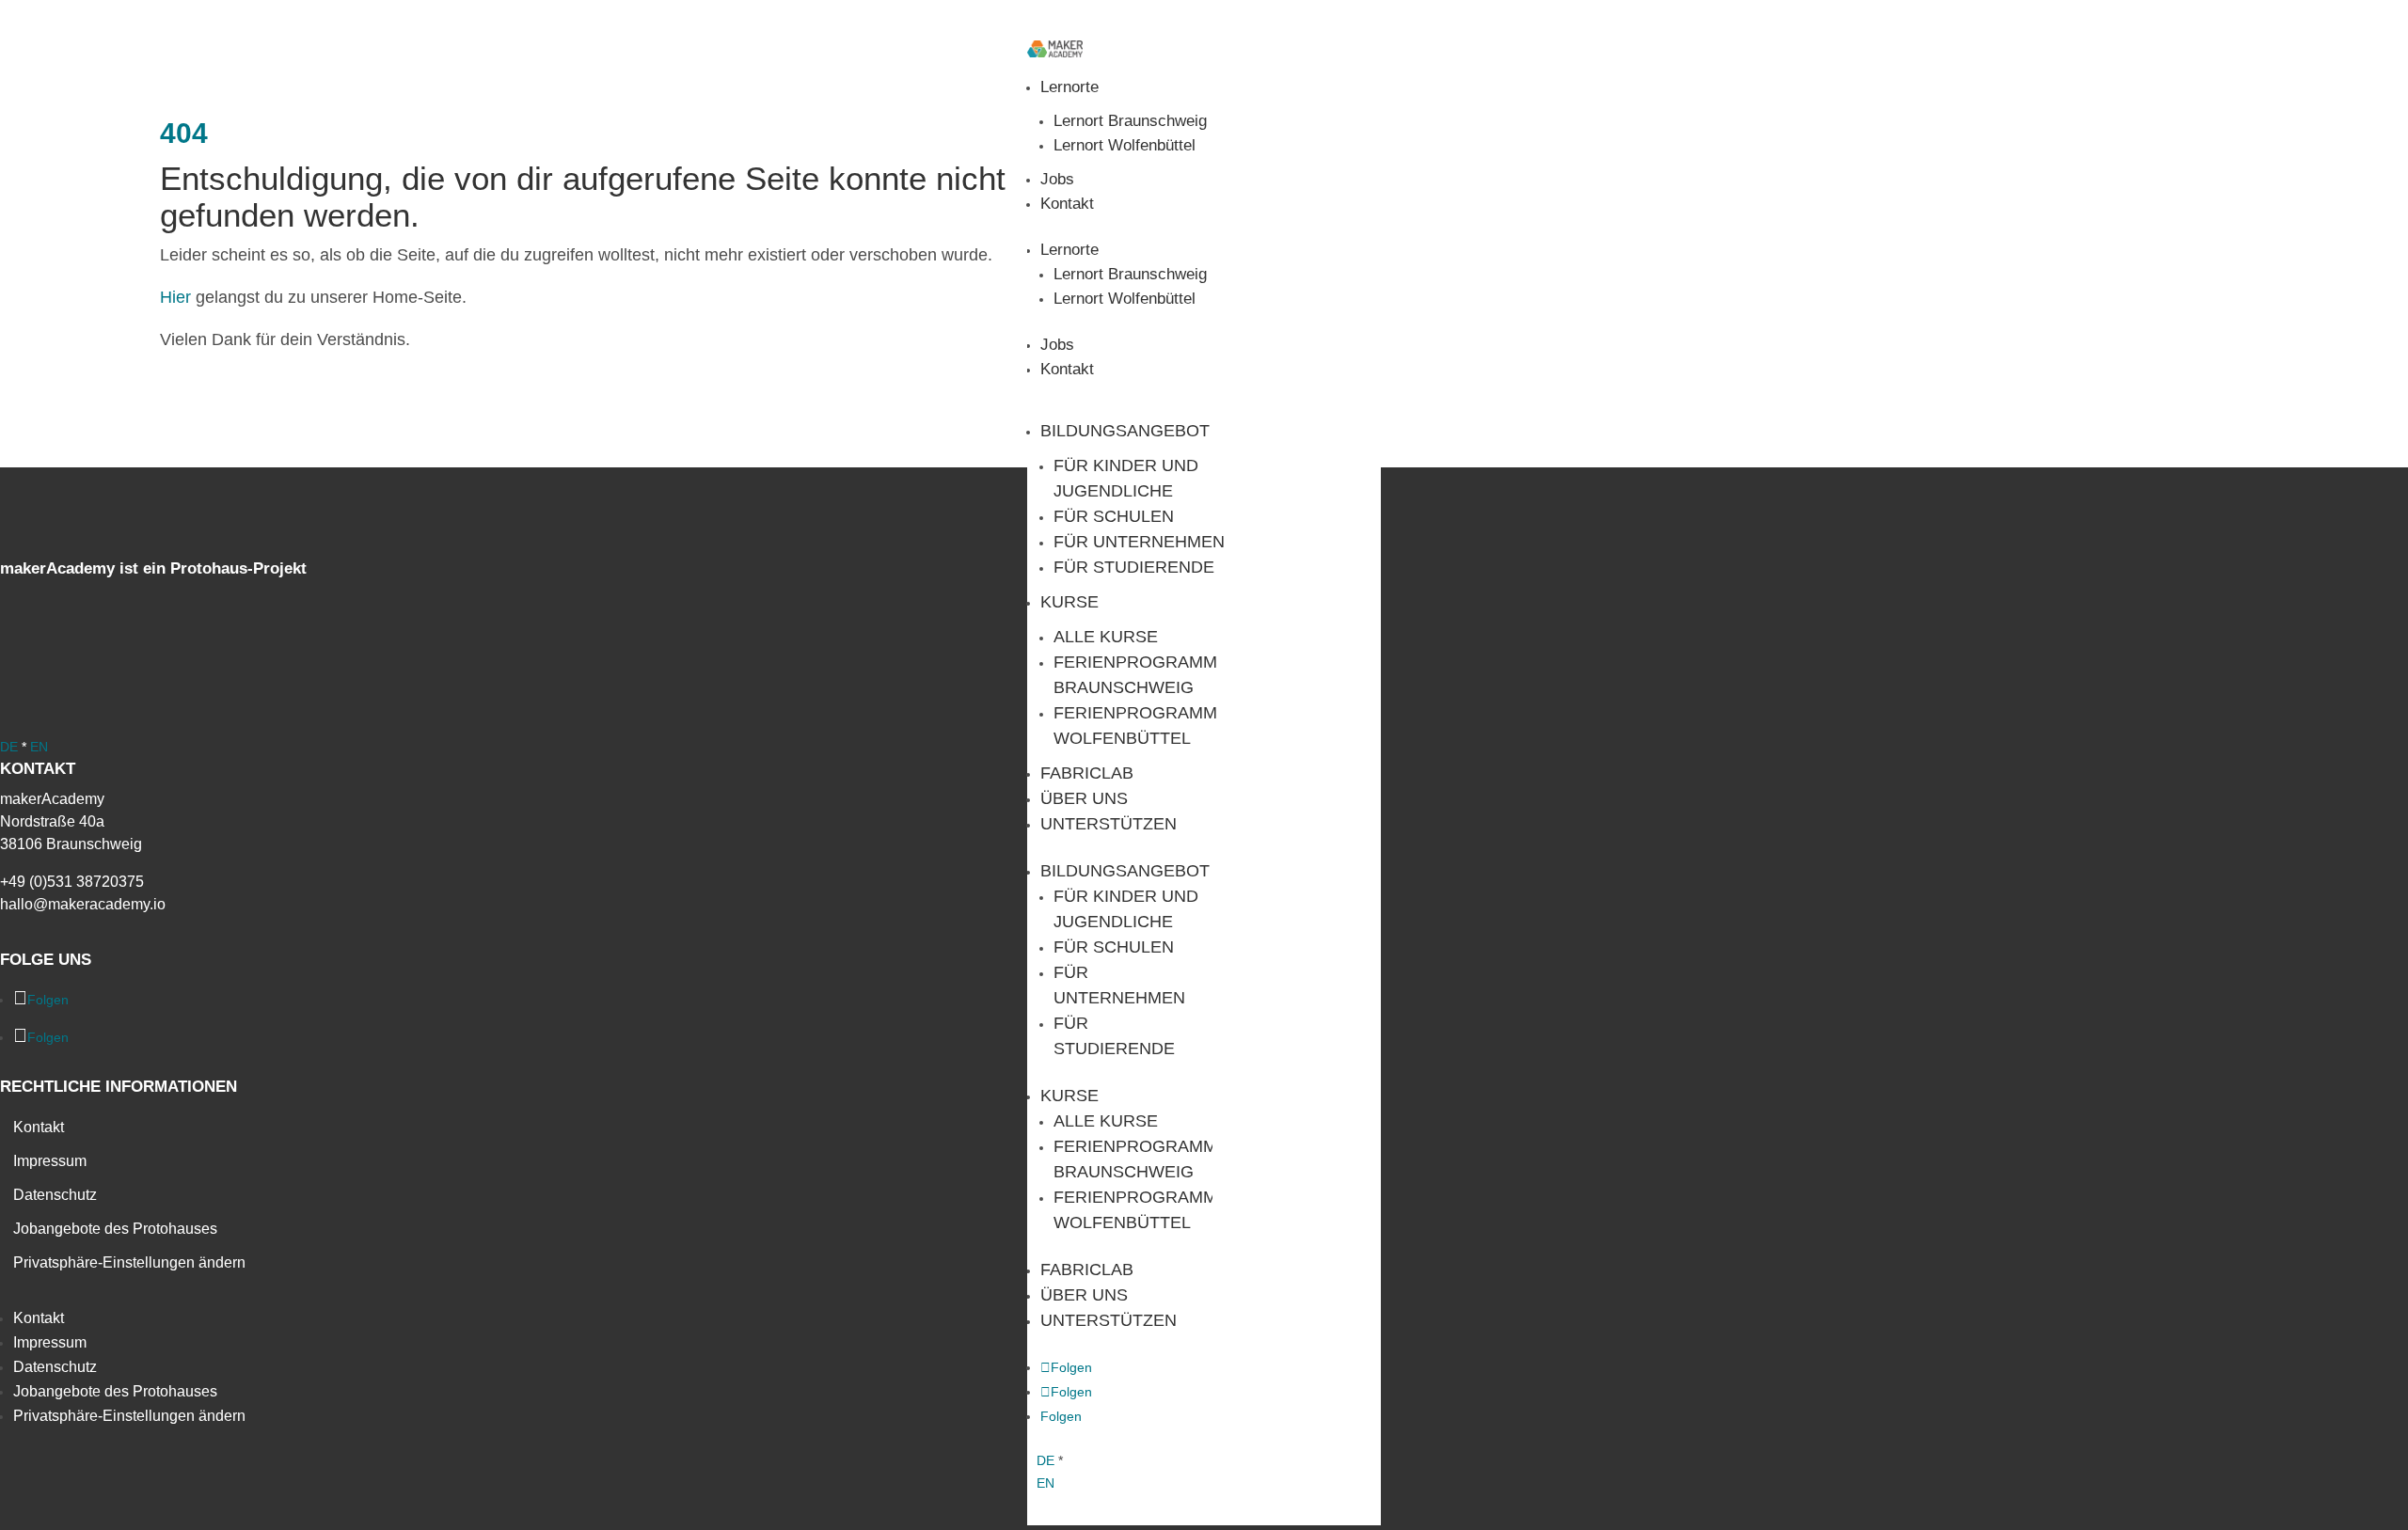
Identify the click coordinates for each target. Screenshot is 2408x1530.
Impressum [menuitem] (50, 1161)
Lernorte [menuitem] (1069, 87)
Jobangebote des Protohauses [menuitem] (115, 1229)
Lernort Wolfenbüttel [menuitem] (1125, 145)
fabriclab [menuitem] (1087, 773)
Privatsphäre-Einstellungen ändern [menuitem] (129, 1262)
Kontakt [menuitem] (1067, 204)
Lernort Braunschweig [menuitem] (1130, 121)
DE (1046, 1460)
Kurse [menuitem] (1069, 602)
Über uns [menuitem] (1084, 798)
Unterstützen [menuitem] (1109, 824)
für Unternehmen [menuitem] (1139, 542)
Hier (175, 297)
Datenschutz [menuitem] (55, 1195)
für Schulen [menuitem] (1114, 516)
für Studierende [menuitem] (1134, 567)
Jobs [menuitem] (1057, 179)
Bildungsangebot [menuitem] (1125, 431)
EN (1046, 1483)
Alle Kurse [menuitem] (1106, 637)
